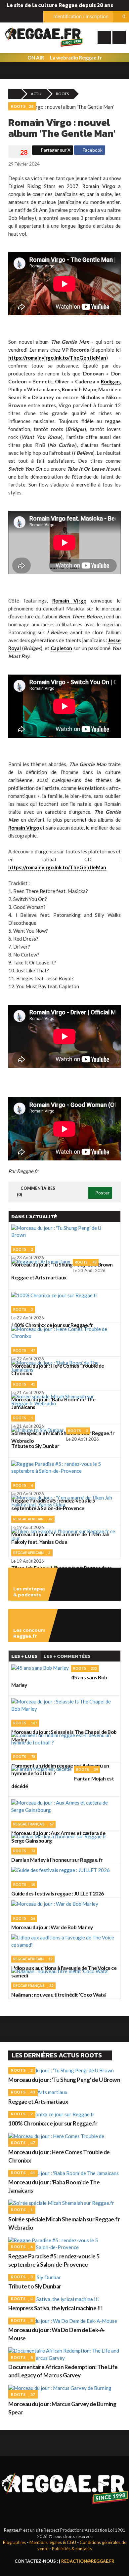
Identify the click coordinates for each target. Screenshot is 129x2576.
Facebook (92, 150)
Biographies (14, 2542)
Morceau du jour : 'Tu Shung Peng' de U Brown (64, 2080)
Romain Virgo (69, 601)
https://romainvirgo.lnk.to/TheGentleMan (57, 358)
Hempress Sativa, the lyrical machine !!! (55, 2308)
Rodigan (110, 381)
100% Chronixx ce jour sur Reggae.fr (53, 2123)
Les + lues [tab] (24, 1656)
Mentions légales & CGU (53, 2542)
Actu (36, 94)
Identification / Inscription (80, 16)
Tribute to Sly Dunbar (35, 2286)
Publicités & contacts (72, 2549)
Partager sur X (55, 150)
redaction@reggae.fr (88, 2561)
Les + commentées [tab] (67, 1656)
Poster (102, 1193)
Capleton (61, 648)
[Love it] (20, 152)
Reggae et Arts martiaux (38, 2102)
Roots (62, 94)
